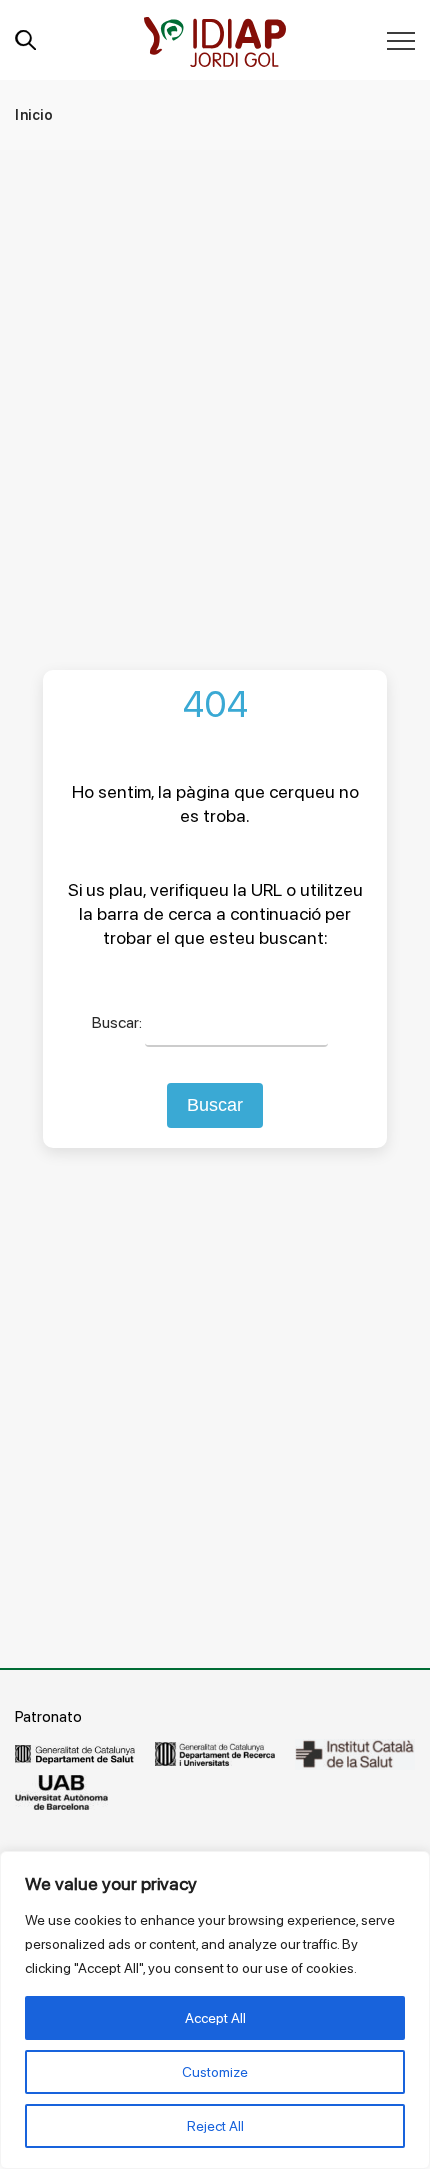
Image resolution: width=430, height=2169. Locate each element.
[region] (215, 2010)
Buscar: (117, 1022)
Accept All (215, 2018)
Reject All (215, 2126)
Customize (215, 2072)
